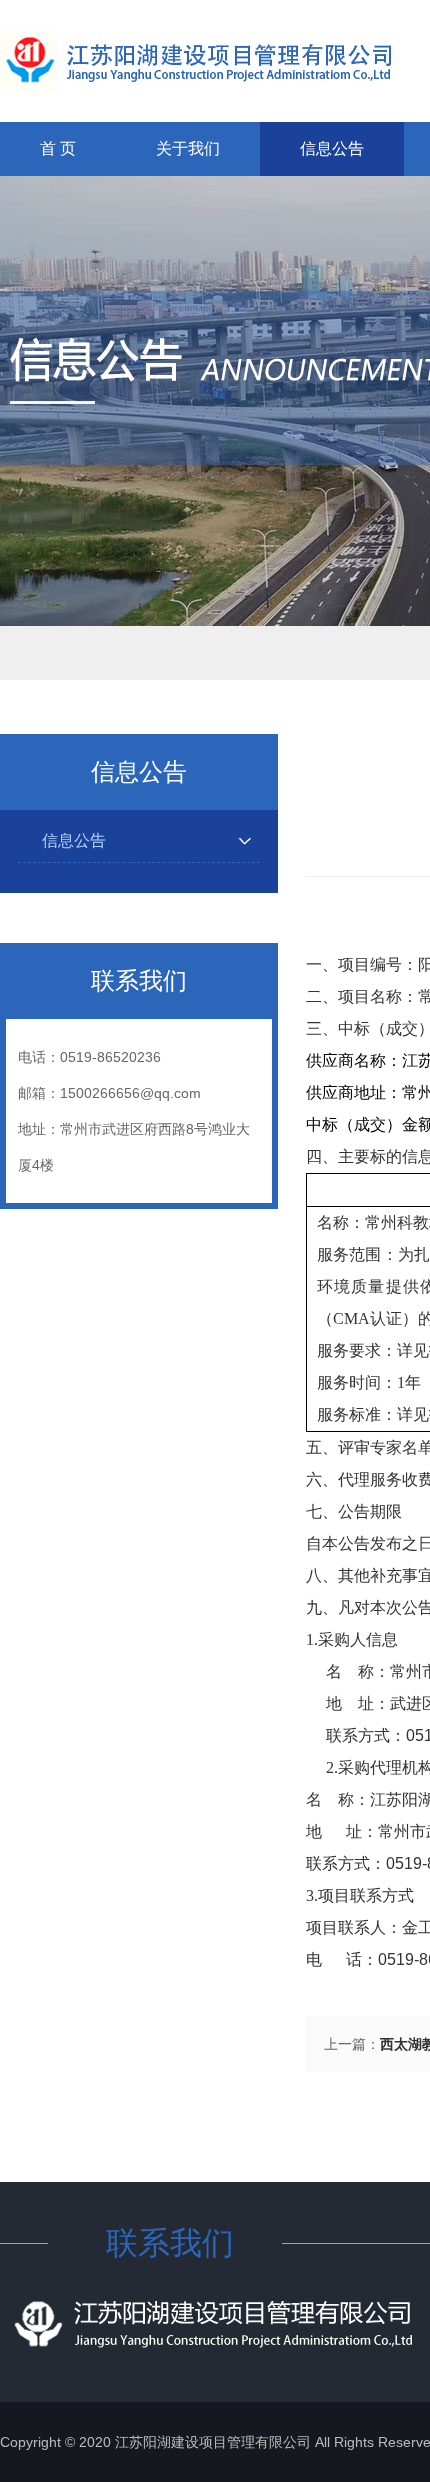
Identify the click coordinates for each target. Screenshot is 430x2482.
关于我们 (188, 148)
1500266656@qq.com (130, 1093)
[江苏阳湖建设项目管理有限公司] (195, 61)
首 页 (58, 148)
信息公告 (332, 148)
